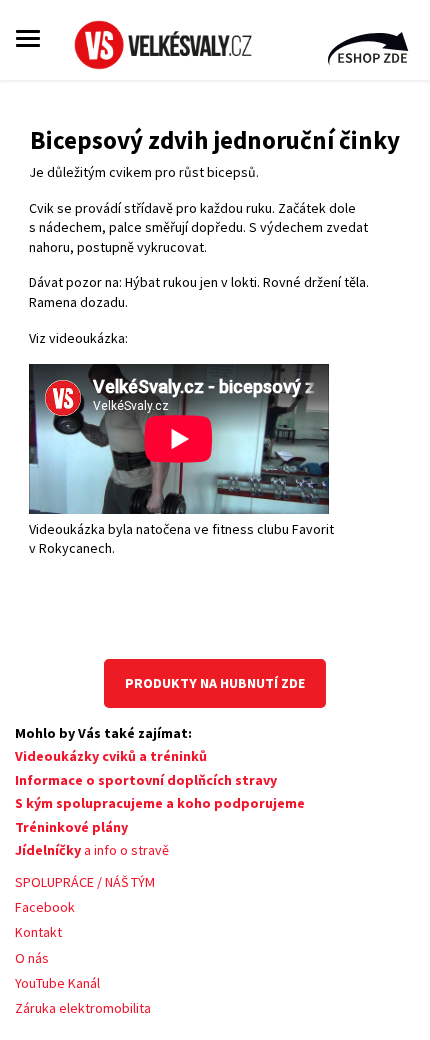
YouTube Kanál (57, 983)
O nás (32, 958)
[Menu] (28, 38)
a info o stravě (92, 850)
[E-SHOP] (370, 51)
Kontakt (38, 932)
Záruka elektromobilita (83, 1008)
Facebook (45, 907)
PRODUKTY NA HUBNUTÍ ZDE (215, 683)
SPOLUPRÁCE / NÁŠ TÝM (85, 882)
